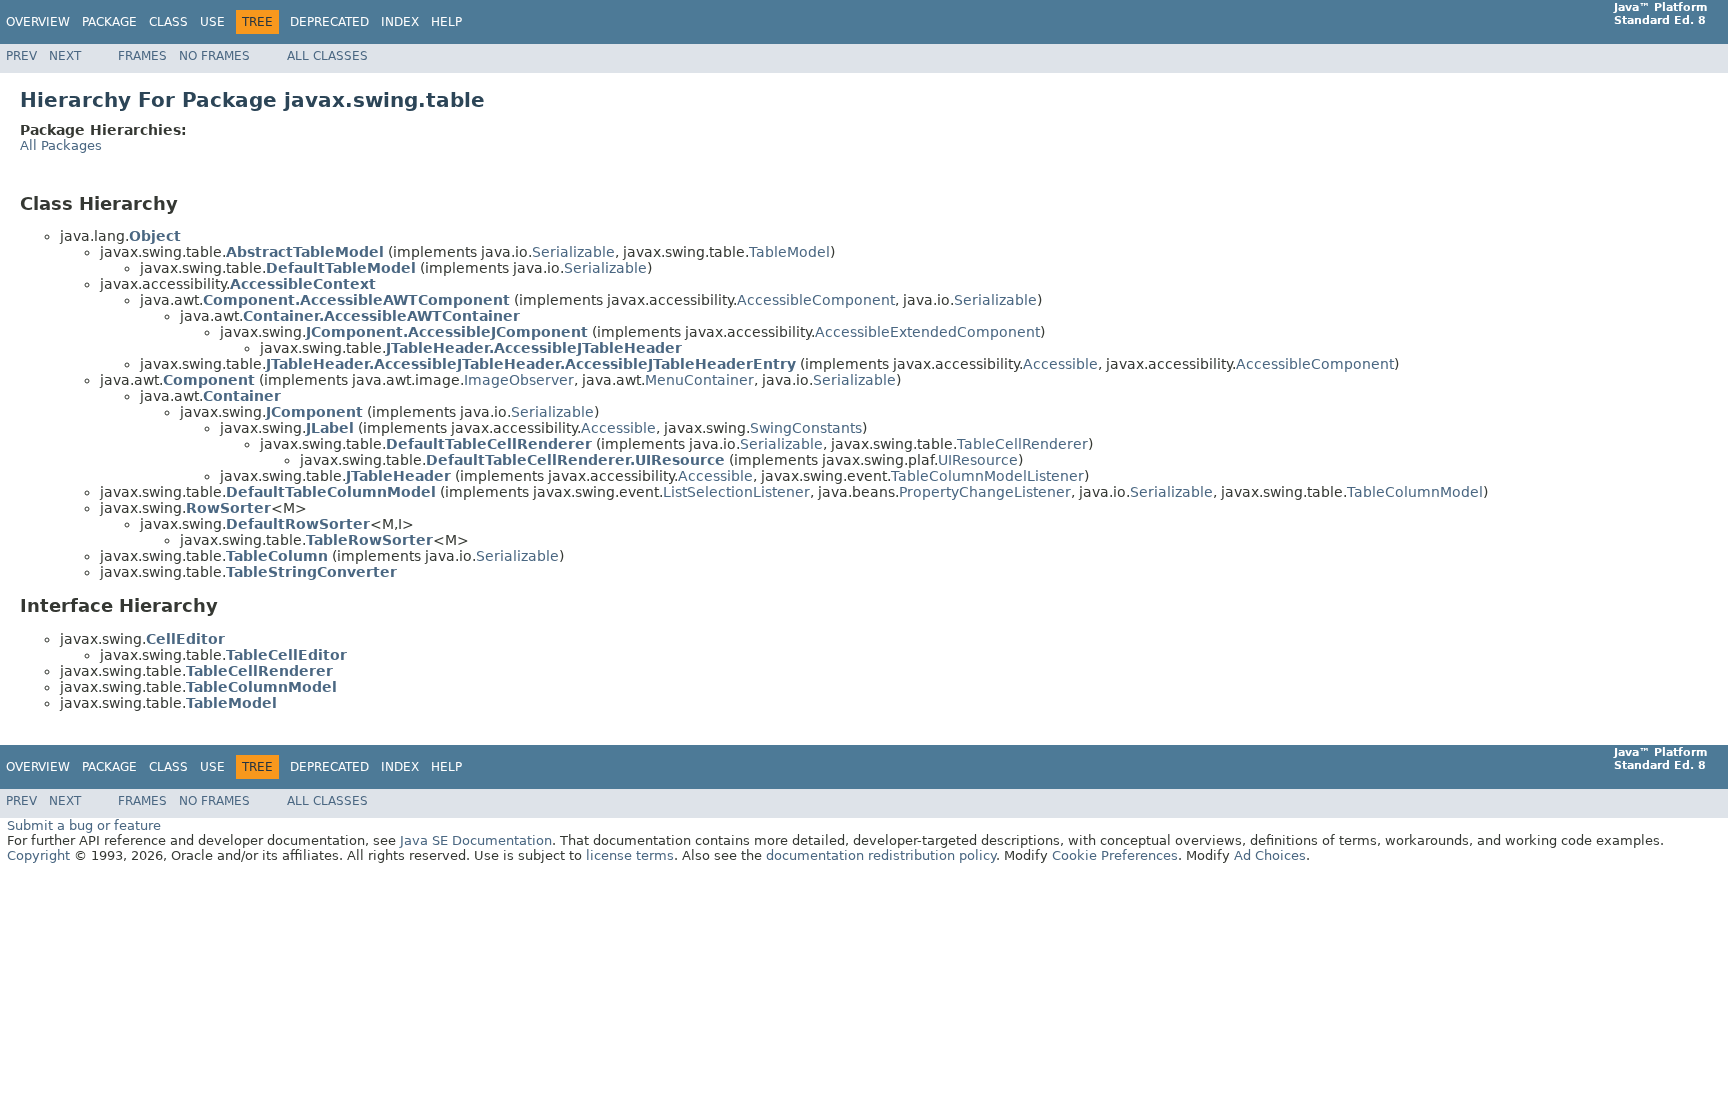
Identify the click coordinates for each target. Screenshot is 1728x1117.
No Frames (214, 56)
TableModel (789, 252)
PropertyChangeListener (985, 492)
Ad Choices (1270, 855)
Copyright (38, 855)
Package (109, 22)
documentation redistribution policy (881, 855)
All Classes (327, 56)
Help (446, 22)
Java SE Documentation (476, 840)
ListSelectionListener (736, 492)
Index (400, 22)
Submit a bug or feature (84, 825)
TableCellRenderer (1022, 444)
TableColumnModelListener (987, 476)
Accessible (1060, 364)
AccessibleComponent (816, 300)
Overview (38, 22)
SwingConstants (806, 428)
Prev (21, 56)
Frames (142, 56)
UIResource (978, 460)
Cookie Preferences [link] (1115, 855)
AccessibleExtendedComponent (927, 332)
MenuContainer (699, 380)
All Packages (61, 145)
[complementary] (1115, 855)
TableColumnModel (1415, 492)
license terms (630, 855)
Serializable (573, 252)
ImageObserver (519, 380)
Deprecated (329, 22)
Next (65, 56)
